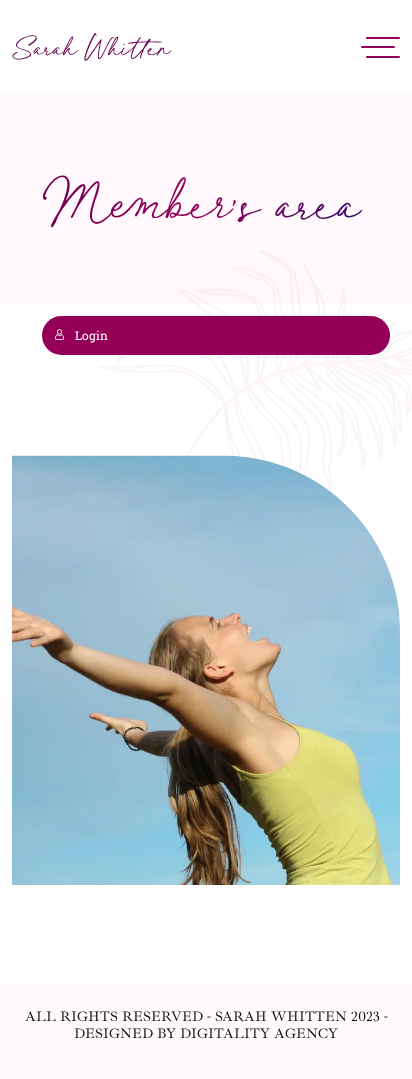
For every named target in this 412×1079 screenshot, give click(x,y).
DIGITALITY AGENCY (259, 1033)
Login (91, 335)
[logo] (92, 47)
